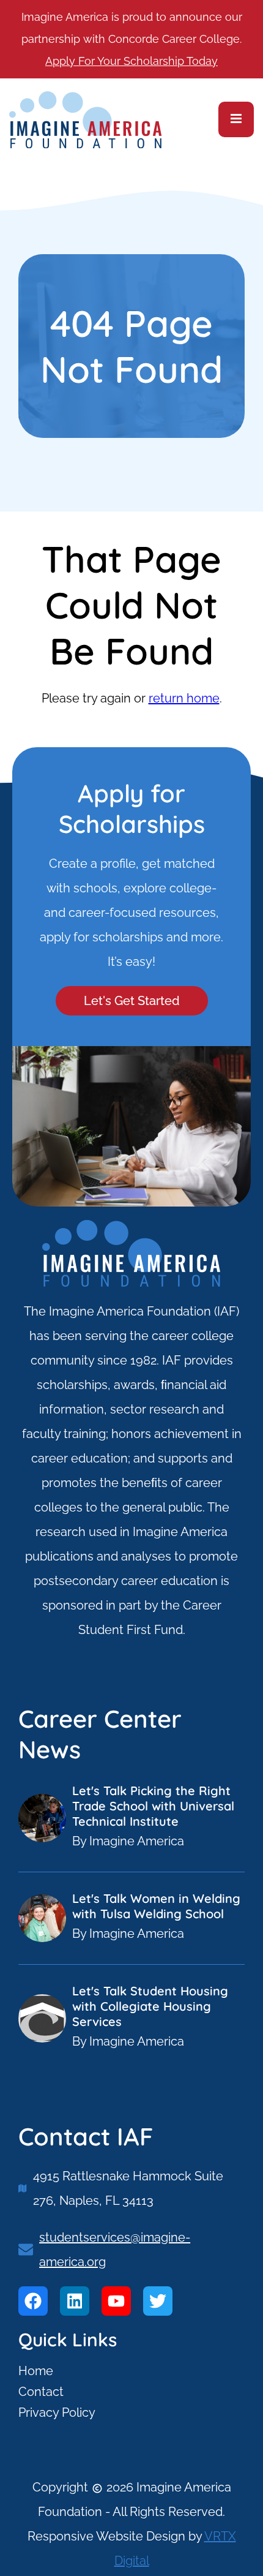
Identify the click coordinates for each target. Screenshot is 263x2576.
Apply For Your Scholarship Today (131, 61)
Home (36, 2371)
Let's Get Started (132, 1001)
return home (184, 698)
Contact (41, 2392)
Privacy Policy (57, 2412)
